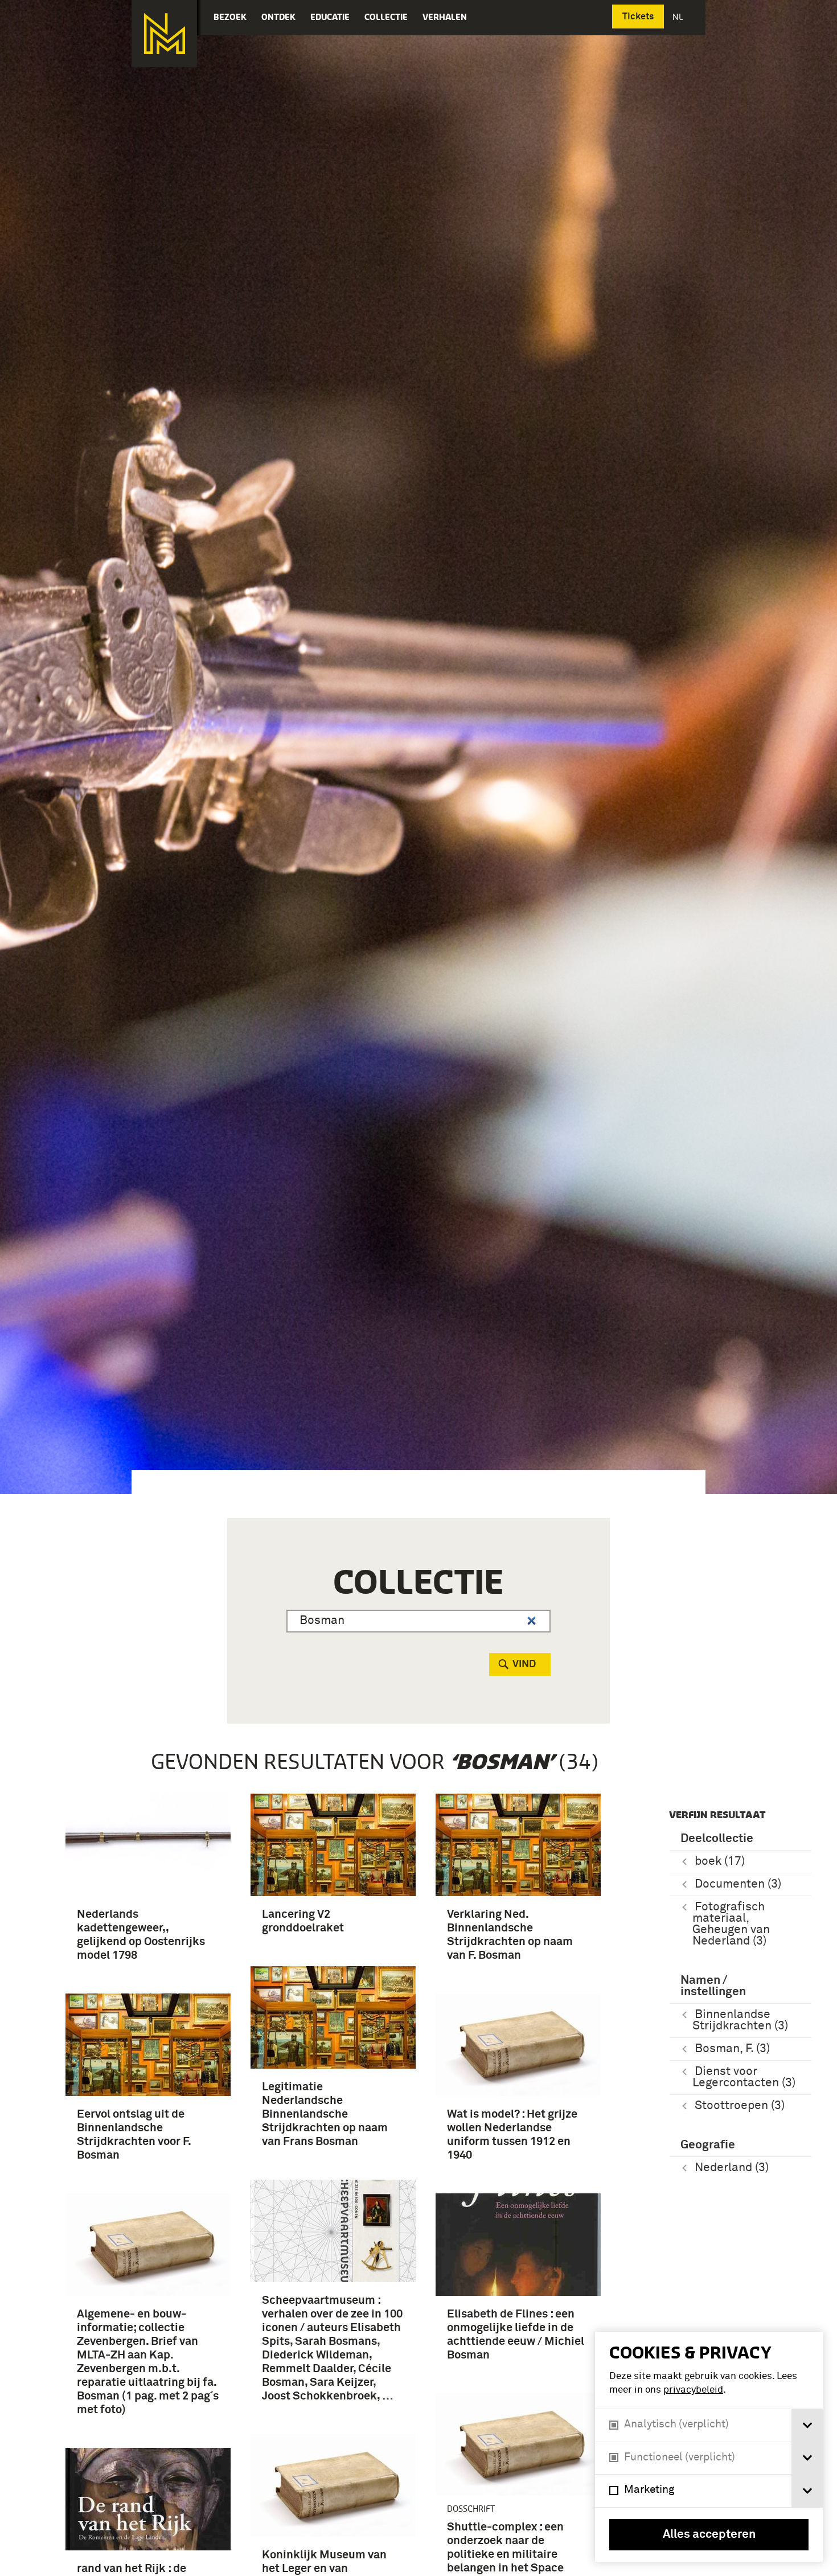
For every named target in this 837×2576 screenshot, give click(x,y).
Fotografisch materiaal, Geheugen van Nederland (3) (731, 1924)
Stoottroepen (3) (740, 2106)
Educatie (330, 17)
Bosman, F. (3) (732, 2049)
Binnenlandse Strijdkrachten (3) (740, 2021)
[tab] (807, 2425)
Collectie (386, 17)
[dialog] (709, 2447)
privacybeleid (693, 2390)
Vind (524, 1664)
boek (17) (720, 1862)
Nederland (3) (732, 2168)
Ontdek (278, 17)
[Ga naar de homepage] (164, 34)
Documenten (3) (738, 1884)
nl (679, 17)
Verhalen (445, 17)
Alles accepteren (709, 2535)
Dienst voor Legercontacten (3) (744, 2077)
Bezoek (230, 17)
